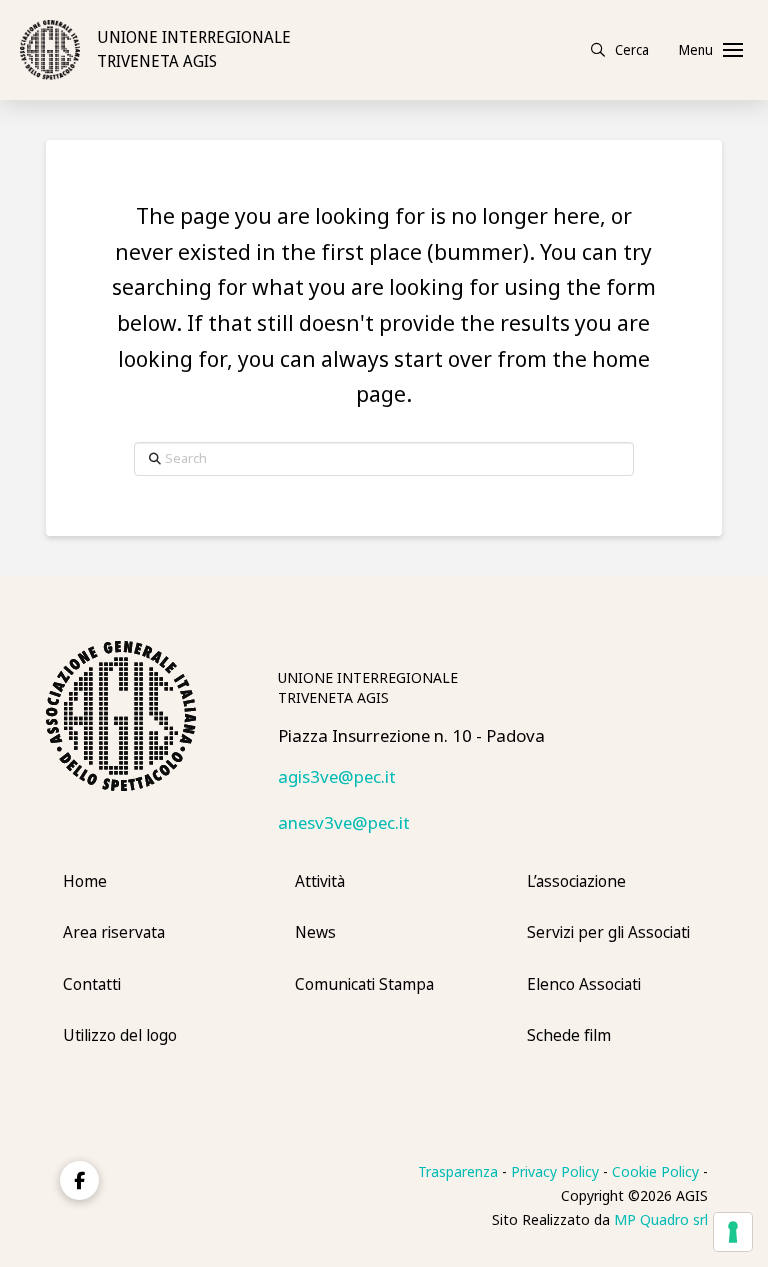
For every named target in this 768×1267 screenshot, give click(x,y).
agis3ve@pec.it (337, 777)
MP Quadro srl (661, 1220)
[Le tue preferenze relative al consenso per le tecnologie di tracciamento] (733, 1232)
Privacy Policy (555, 1172)
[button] (620, 50)
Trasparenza (458, 1172)
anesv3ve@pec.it (344, 823)
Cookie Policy (655, 1172)
